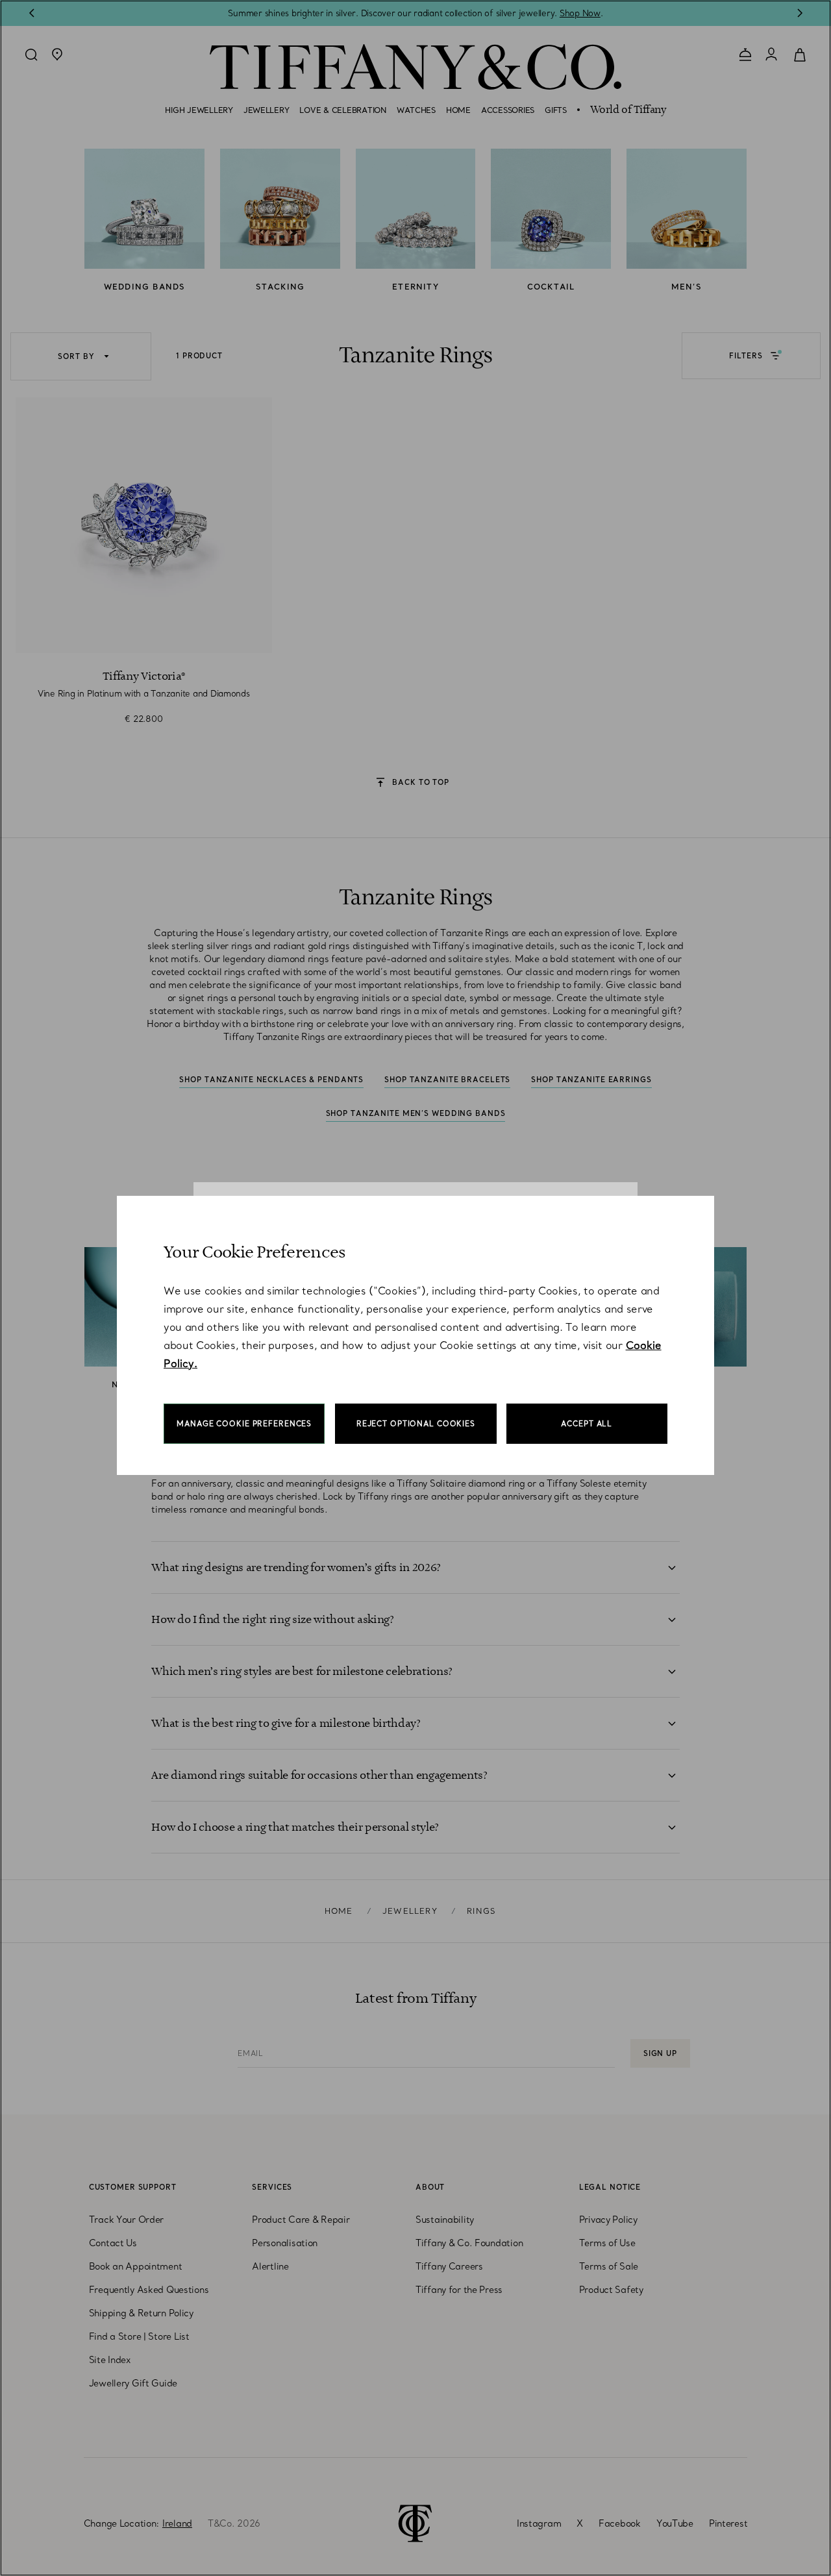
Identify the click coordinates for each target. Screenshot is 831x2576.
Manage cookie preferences (244, 1424)
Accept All (587, 1424)
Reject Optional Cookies (416, 1424)
